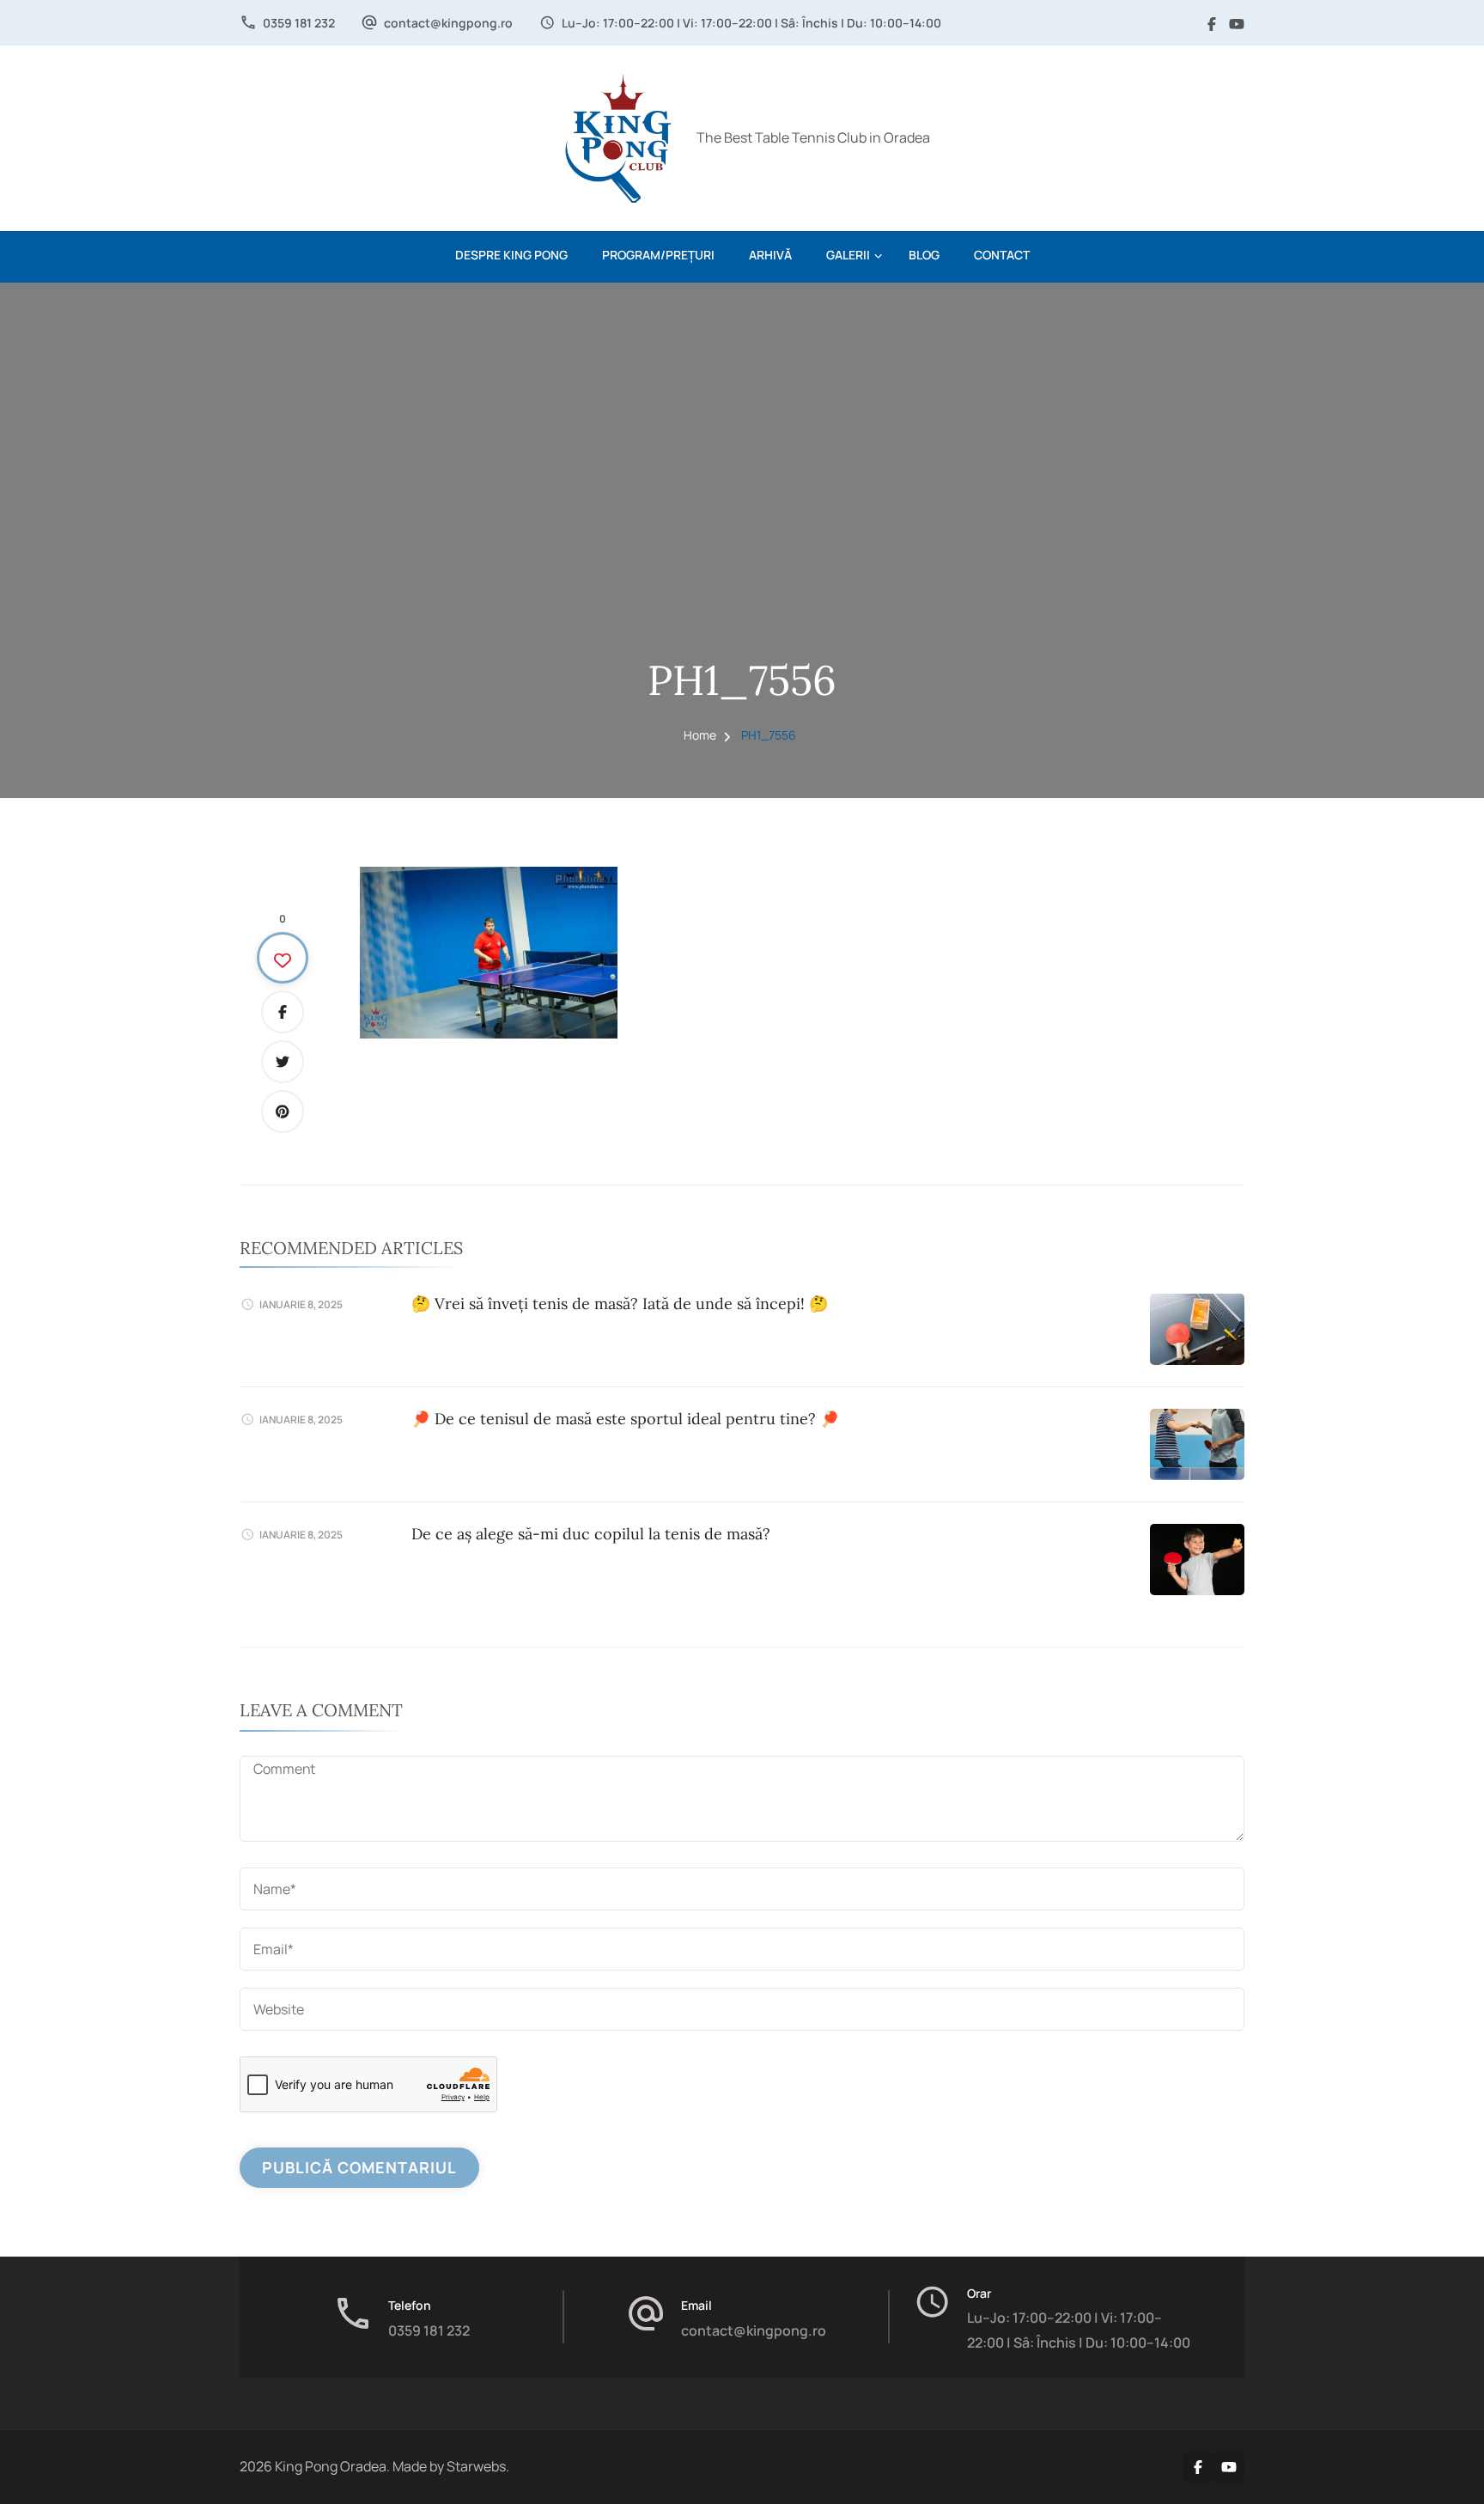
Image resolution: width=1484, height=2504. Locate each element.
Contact (1002, 255)
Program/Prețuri (658, 255)
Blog (924, 255)
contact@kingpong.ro (448, 23)
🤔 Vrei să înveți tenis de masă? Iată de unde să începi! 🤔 (620, 1304)
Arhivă (770, 255)
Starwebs (476, 2466)
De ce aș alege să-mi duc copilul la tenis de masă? (591, 1534)
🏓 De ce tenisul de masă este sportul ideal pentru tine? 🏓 (625, 1419)
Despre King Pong (511, 255)
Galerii (848, 255)
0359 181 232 (299, 23)
